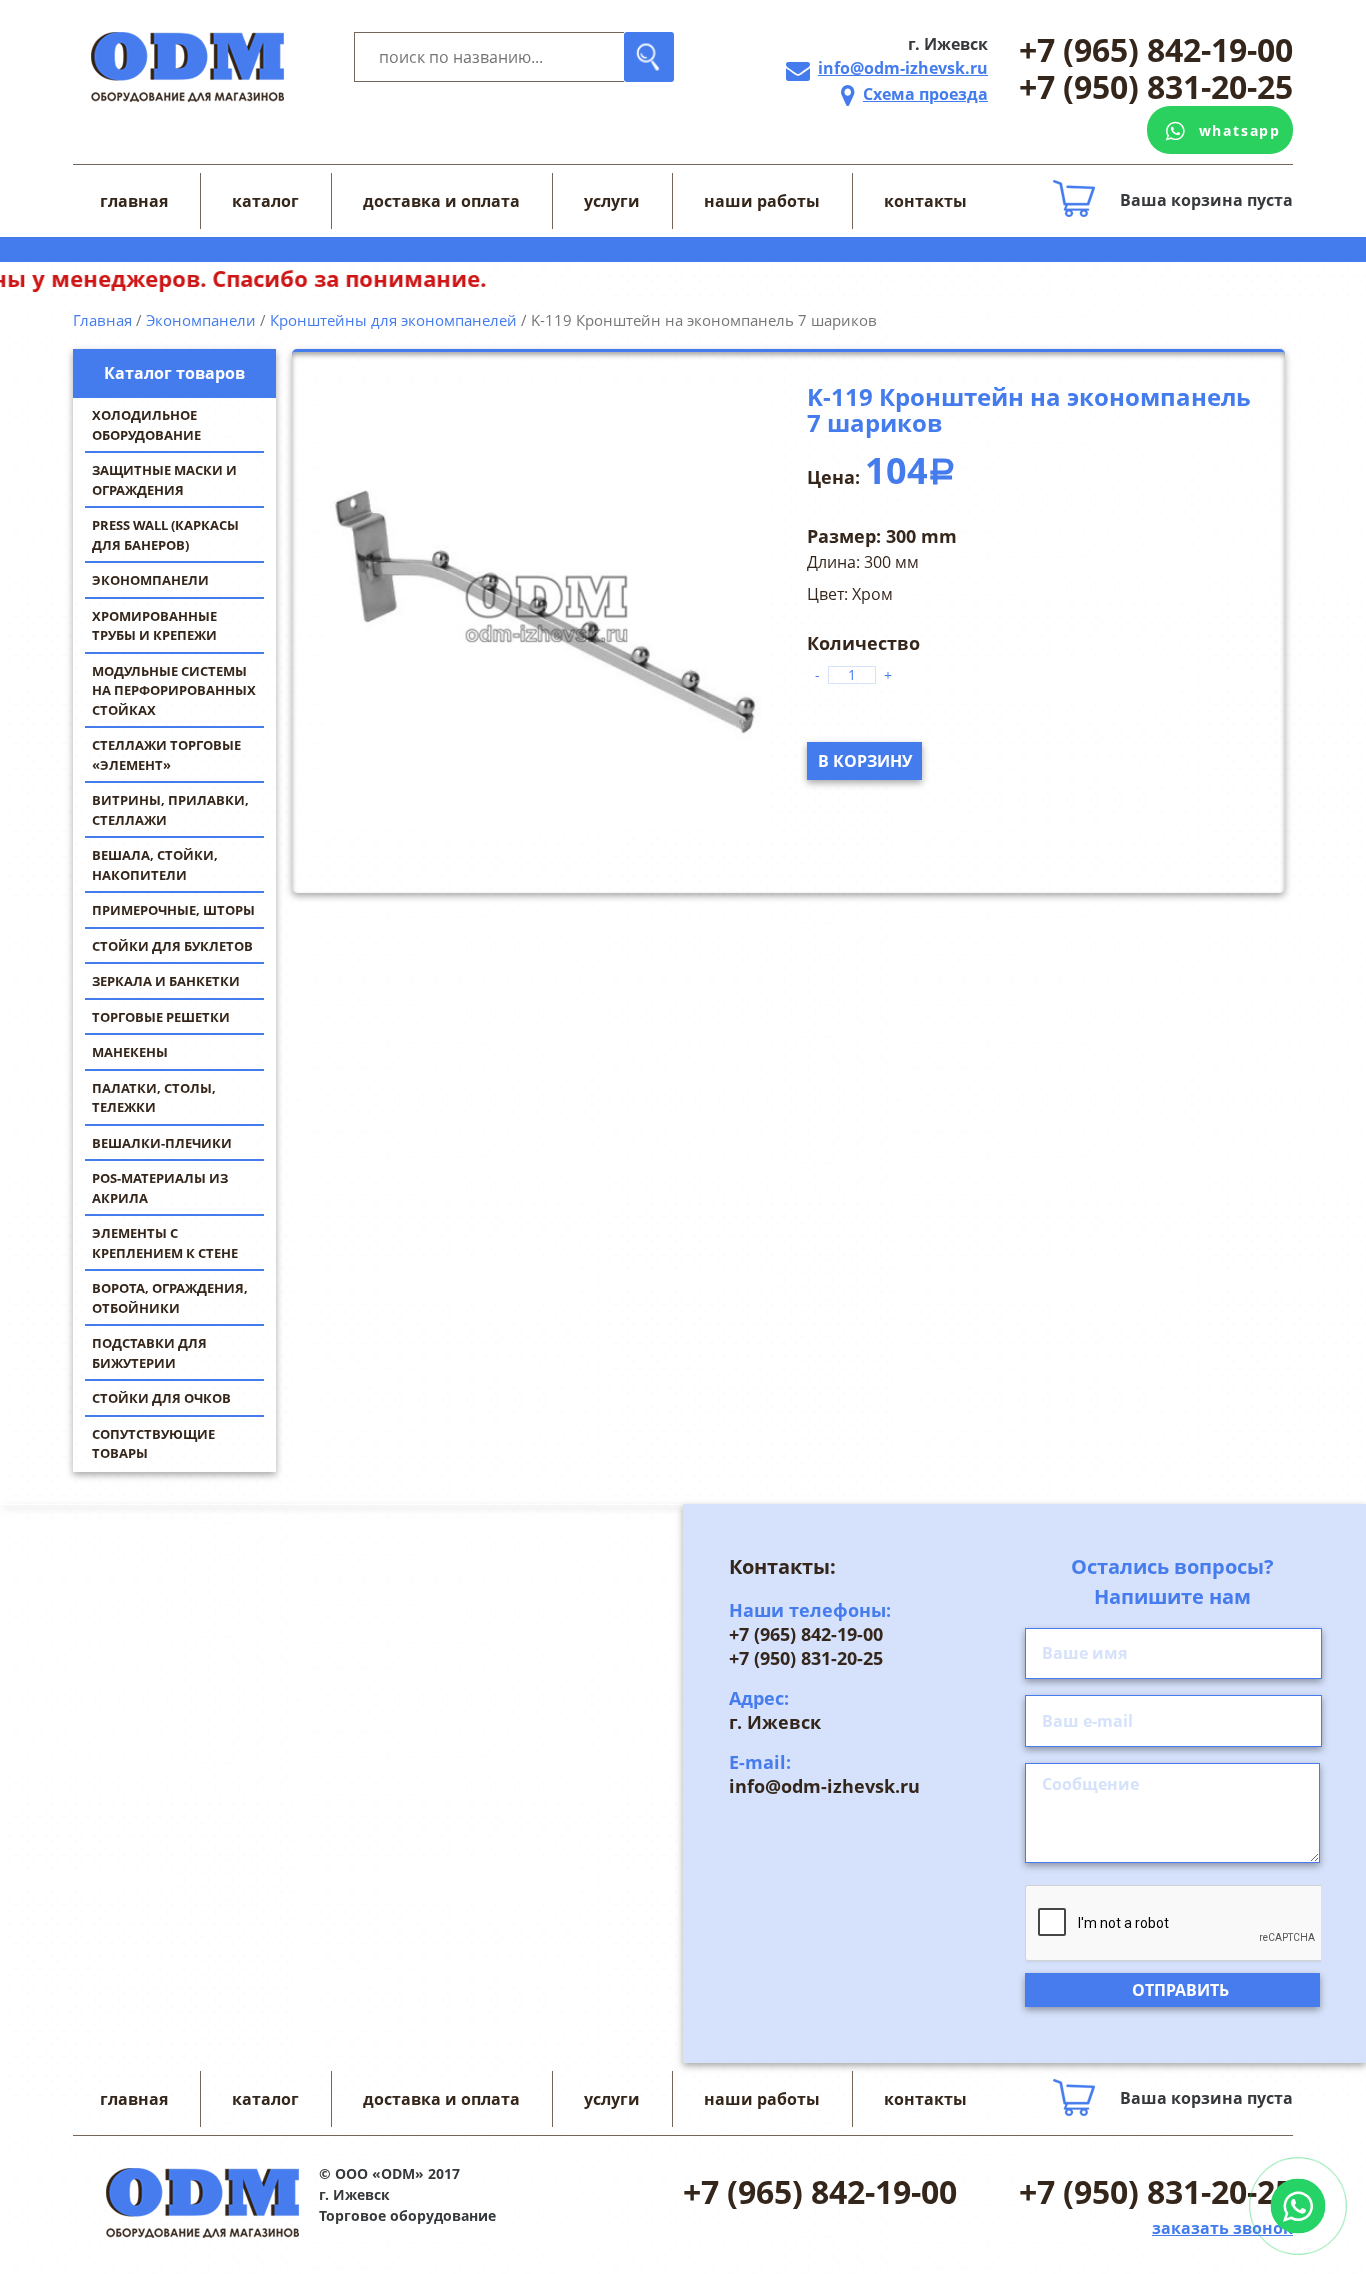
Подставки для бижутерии (149, 1353)
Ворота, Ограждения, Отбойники (170, 1298)
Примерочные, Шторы (173, 910)
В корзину (865, 761)
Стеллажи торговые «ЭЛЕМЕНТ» (166, 755)
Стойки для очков (161, 1398)
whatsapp (1240, 130)
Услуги (612, 201)
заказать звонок (1222, 2228)
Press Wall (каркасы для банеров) (165, 535)
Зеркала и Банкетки (166, 981)
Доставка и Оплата (441, 201)
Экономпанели (150, 580)
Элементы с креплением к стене (165, 1243)
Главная (134, 201)
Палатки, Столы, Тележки (154, 1098)
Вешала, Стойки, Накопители (155, 865)
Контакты (925, 201)
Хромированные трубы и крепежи (154, 626)
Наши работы (762, 201)
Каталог (265, 201)
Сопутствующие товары (153, 1444)
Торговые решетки (161, 1017)
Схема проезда (925, 94)
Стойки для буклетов (172, 946)
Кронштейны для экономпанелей (393, 320)
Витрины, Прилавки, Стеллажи (170, 810)
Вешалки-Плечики (162, 1143)
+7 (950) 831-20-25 (1156, 87)
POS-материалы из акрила (160, 1188)
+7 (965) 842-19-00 (1156, 50)
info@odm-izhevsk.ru (903, 68)
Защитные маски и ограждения (164, 480)
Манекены (130, 1052)
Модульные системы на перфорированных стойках (174, 690)
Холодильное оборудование (146, 425)
